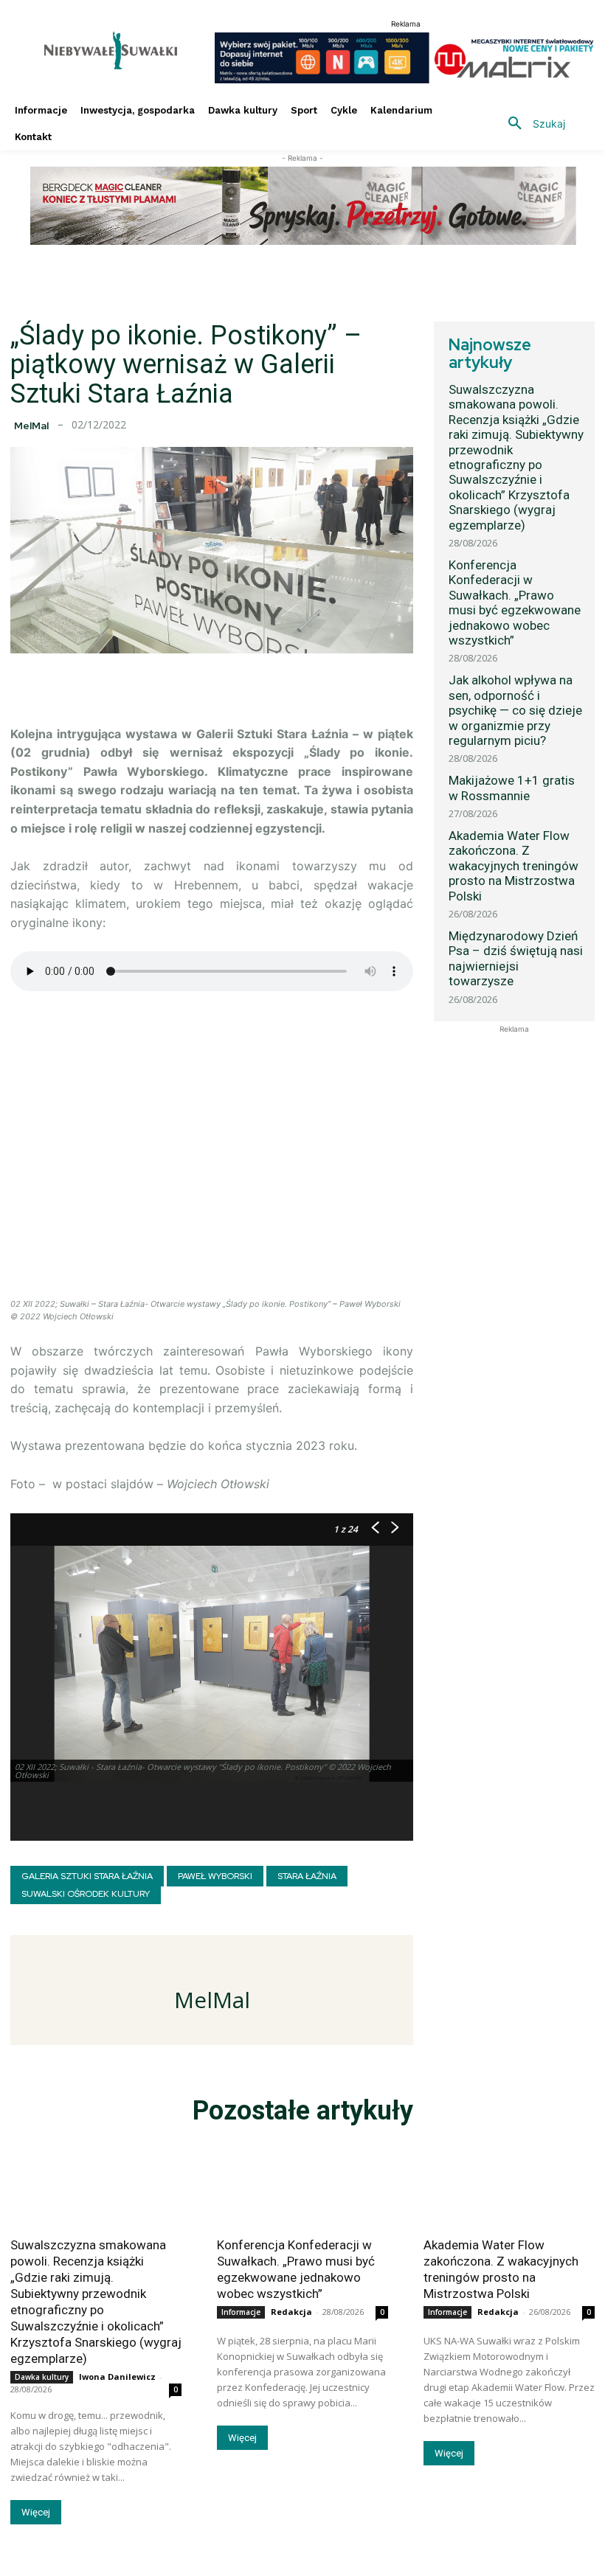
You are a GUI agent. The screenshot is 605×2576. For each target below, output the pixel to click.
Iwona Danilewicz (117, 2377)
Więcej (36, 2512)
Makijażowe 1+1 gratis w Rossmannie (512, 788)
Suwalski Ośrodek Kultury (86, 1894)
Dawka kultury (42, 2377)
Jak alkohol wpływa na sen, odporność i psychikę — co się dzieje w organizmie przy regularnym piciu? (515, 710)
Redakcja (291, 2312)
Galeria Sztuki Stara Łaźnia (87, 1876)
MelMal (31, 426)
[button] (531, 124)
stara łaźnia (307, 1876)
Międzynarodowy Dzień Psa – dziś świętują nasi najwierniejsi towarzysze (516, 958)
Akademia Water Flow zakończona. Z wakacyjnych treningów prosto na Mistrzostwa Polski (514, 866)
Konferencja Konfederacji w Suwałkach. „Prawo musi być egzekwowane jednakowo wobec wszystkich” (515, 603)
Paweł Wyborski (215, 1876)
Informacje (241, 2312)
